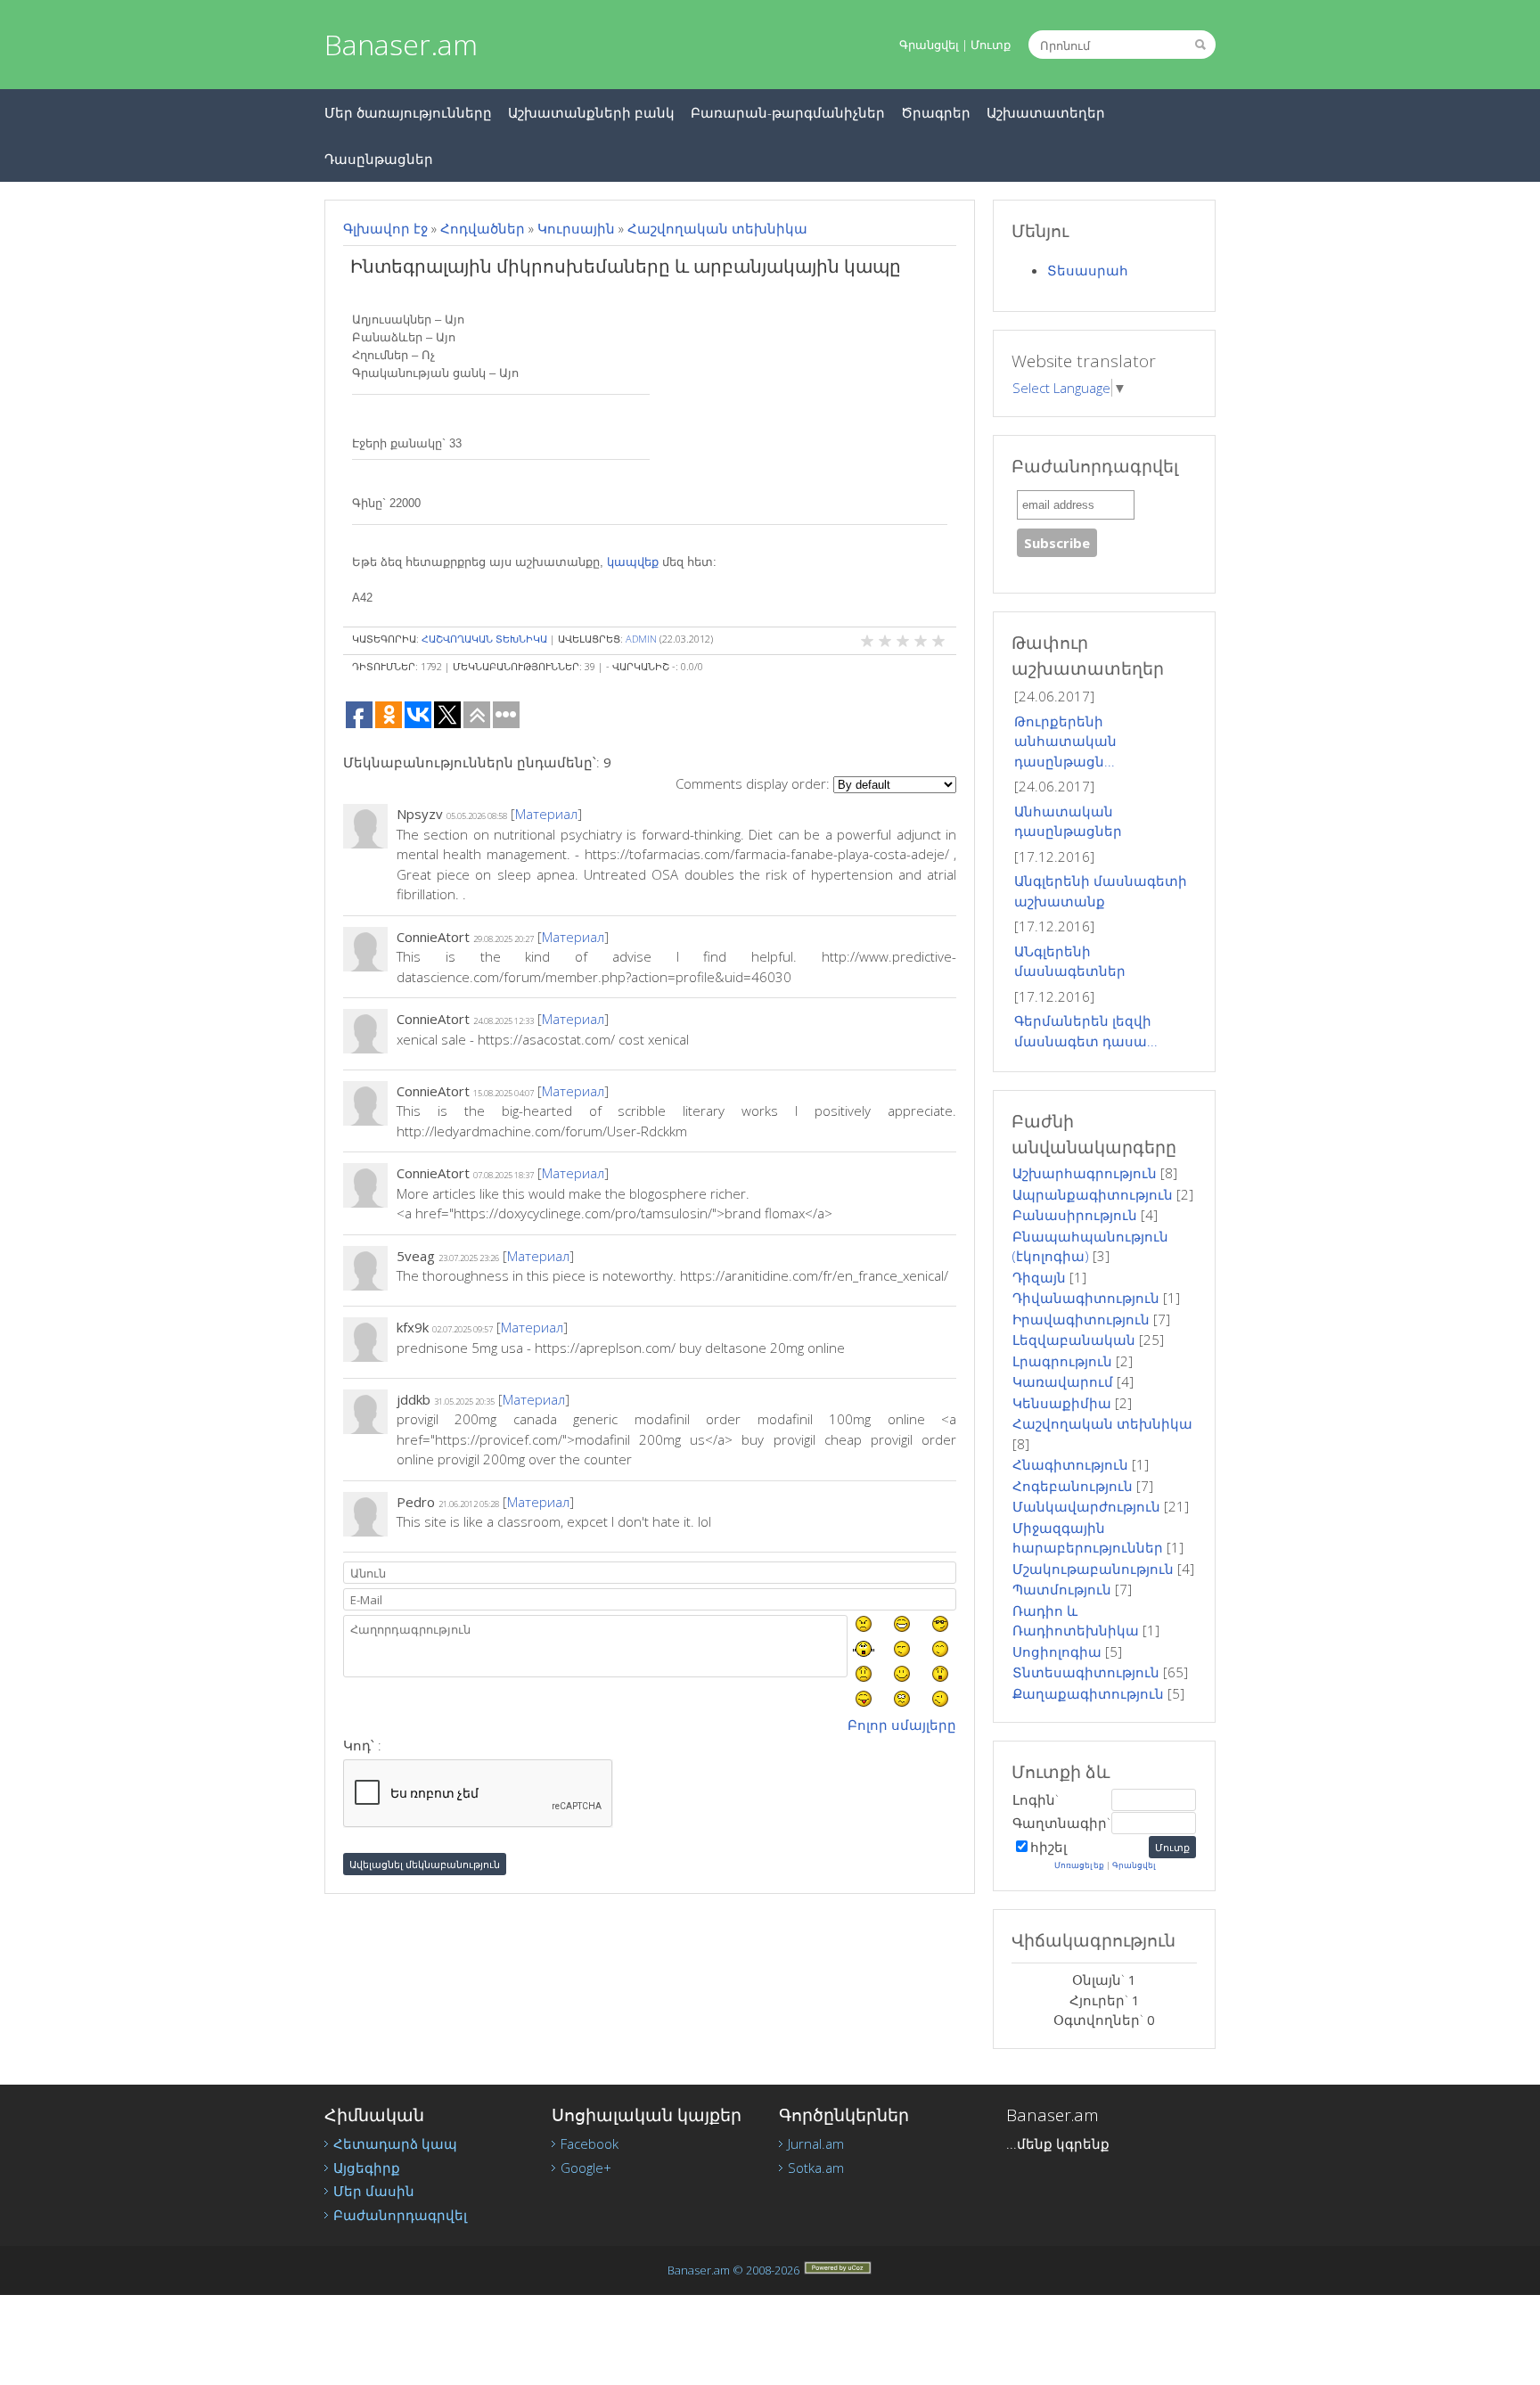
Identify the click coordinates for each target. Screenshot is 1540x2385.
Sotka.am (816, 2168)
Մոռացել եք (1079, 1865)
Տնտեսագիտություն (1086, 1672)
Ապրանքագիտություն (1093, 1194)
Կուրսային (576, 228)
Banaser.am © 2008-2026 (733, 2270)
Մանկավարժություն (1086, 1506)
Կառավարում (1063, 1381)
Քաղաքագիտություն (1088, 1693)
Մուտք (991, 45)
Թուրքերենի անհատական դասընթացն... (1065, 741)
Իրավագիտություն (1081, 1319)
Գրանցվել (929, 45)
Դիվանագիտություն (1086, 1298)
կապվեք (633, 562)
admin (641, 639)
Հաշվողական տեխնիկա (717, 228)
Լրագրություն (1062, 1361)
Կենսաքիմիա (1062, 1403)
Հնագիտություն (1070, 1464)
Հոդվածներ (483, 228)
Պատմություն (1062, 1589)
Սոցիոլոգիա (1057, 1651)
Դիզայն (1039, 1277)
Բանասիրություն (1075, 1215)
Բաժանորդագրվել (400, 2215)
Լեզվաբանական (1074, 1340)
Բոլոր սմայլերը (902, 1725)
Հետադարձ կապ (395, 2143)
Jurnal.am (816, 2143)
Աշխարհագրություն (1085, 1173)
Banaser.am (401, 44)
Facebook (590, 2143)
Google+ (586, 2168)
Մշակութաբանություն (1093, 1569)
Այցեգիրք (367, 2168)
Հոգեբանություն (1073, 1486)
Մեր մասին (374, 2191)
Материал (546, 814)
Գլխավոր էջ (385, 228)
